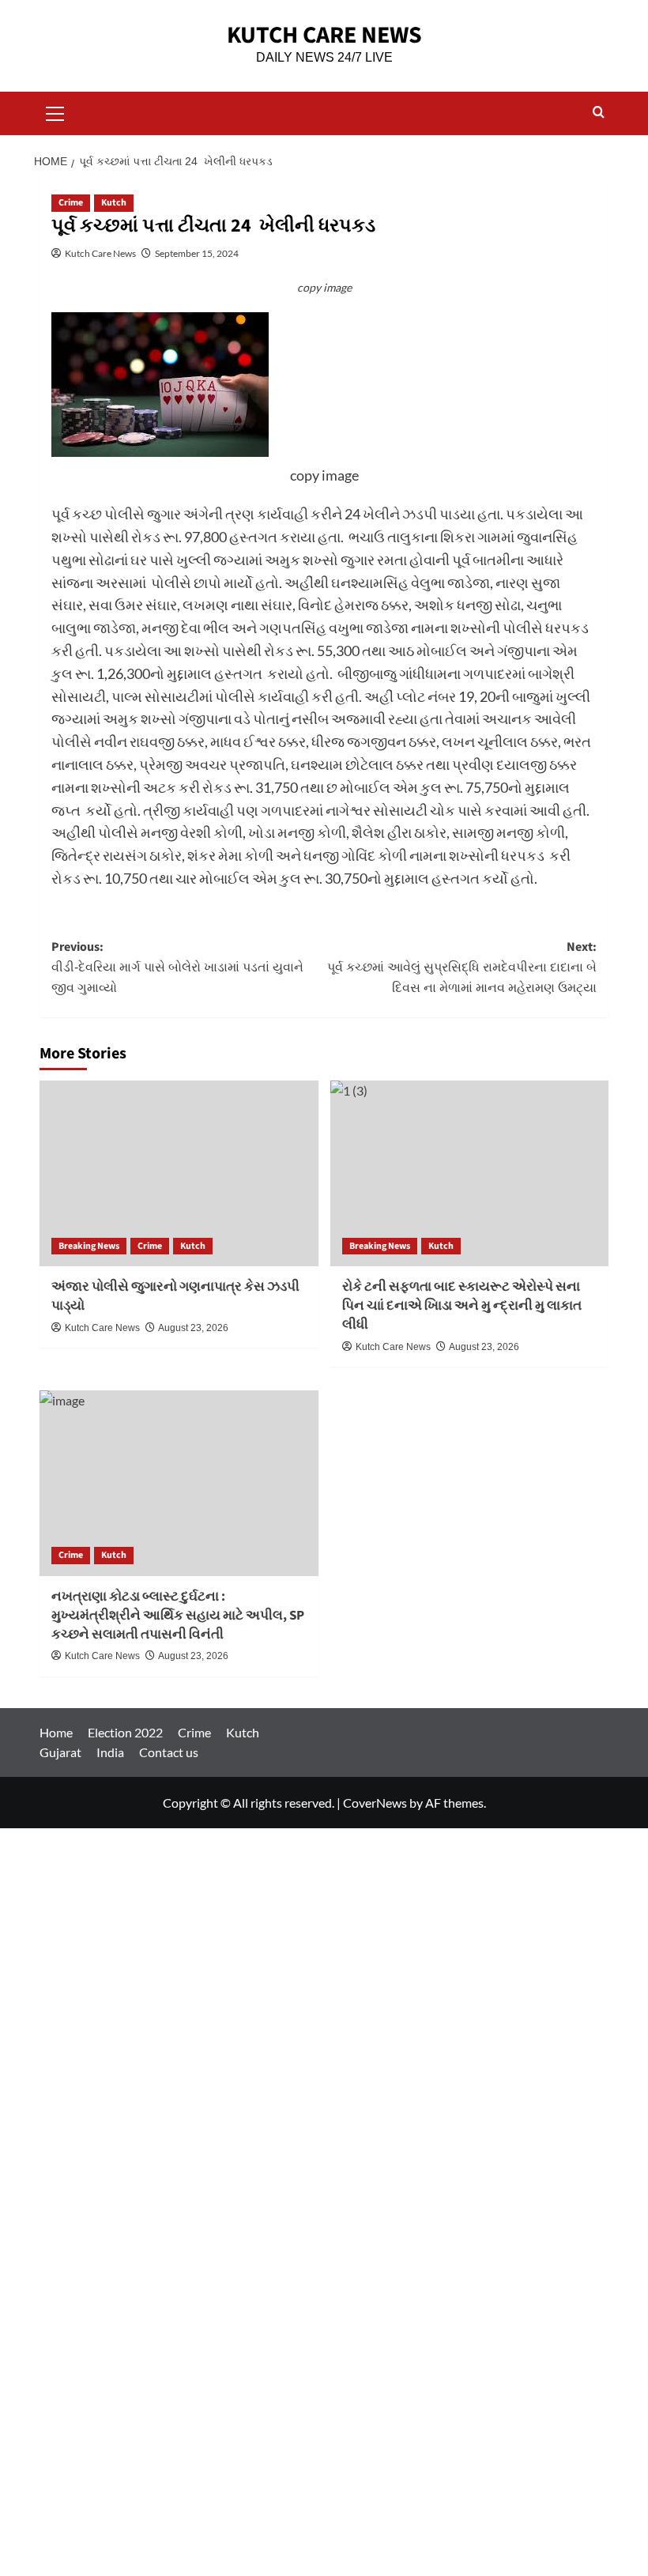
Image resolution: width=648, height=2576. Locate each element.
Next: (462, 966)
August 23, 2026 (193, 1328)
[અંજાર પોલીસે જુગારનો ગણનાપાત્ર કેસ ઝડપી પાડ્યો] (179, 1173)
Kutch (114, 203)
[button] (55, 111)
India (110, 1752)
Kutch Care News (100, 253)
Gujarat (60, 1752)
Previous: (177, 966)
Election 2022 (125, 1732)
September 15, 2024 (197, 253)
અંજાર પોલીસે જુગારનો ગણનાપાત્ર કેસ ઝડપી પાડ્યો (175, 1296)
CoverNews (375, 1803)
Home (56, 1732)
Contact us (169, 1752)
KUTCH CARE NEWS (324, 35)
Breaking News (89, 1246)
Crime (71, 203)
